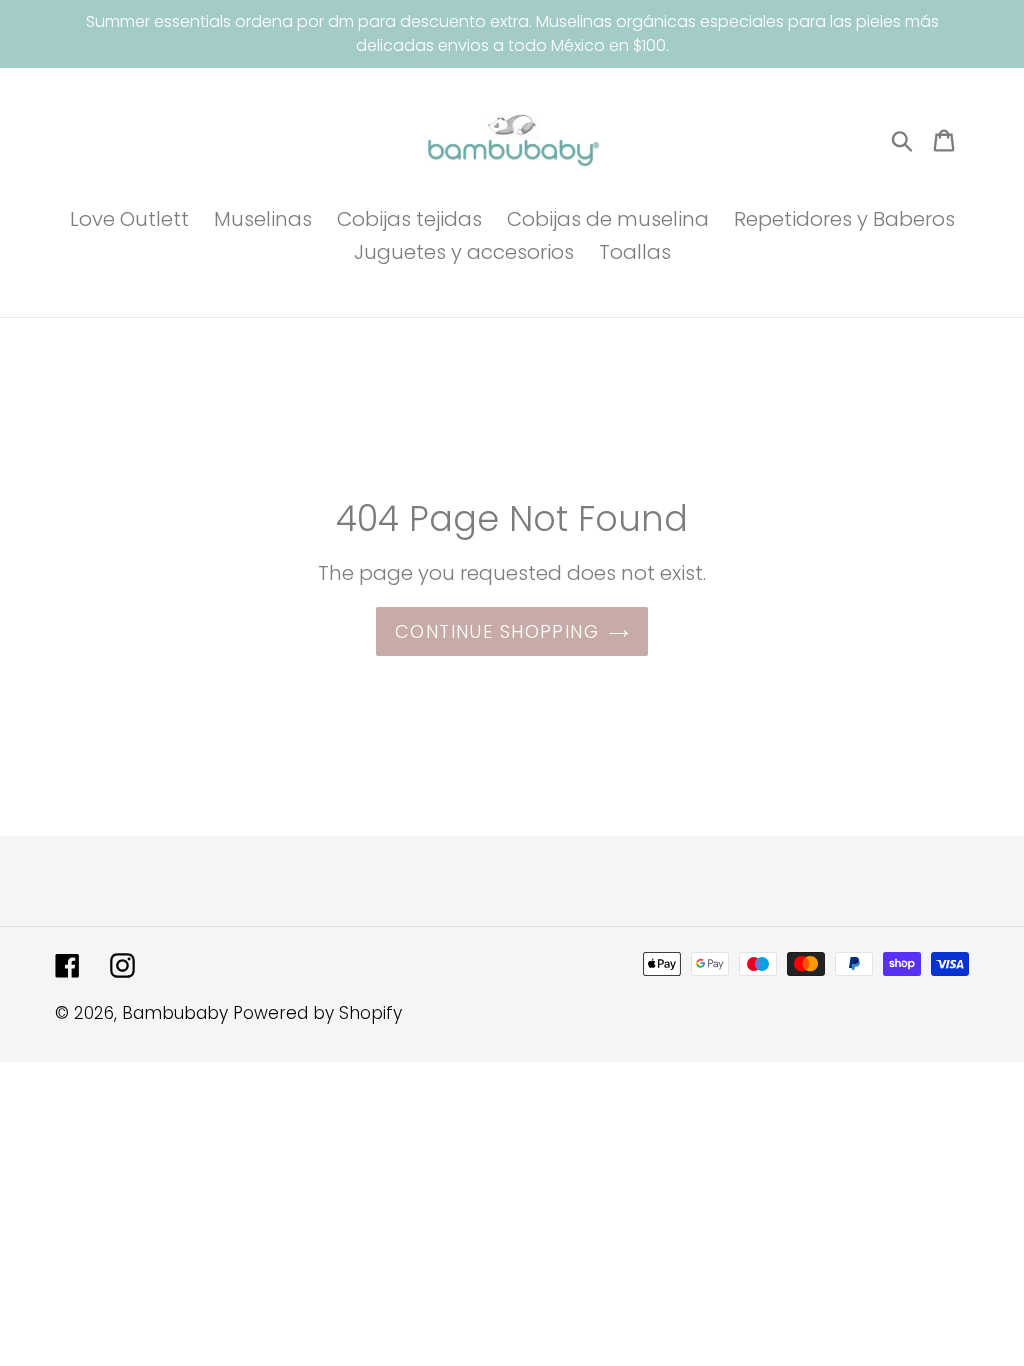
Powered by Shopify (317, 1013)
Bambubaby (175, 1013)
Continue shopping (497, 631)
